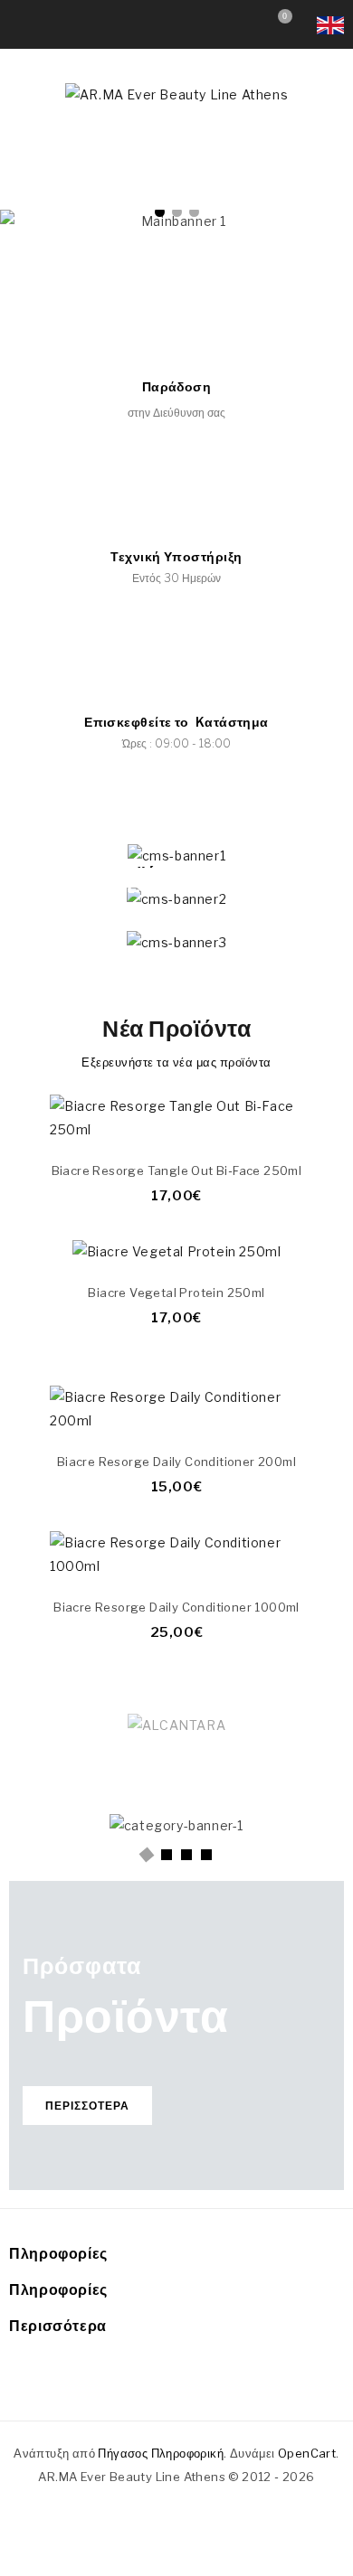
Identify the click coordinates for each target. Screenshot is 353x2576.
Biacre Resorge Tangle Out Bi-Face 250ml (177, 1170)
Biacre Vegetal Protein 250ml (176, 1293)
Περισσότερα (87, 2106)
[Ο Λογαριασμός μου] (241, 20)
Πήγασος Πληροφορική (161, 2453)
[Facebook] (153, 2383)
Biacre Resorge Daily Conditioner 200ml (176, 1462)
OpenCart (307, 2453)
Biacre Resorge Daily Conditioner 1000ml (176, 1607)
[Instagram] (195, 2383)
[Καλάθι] (293, 1122)
